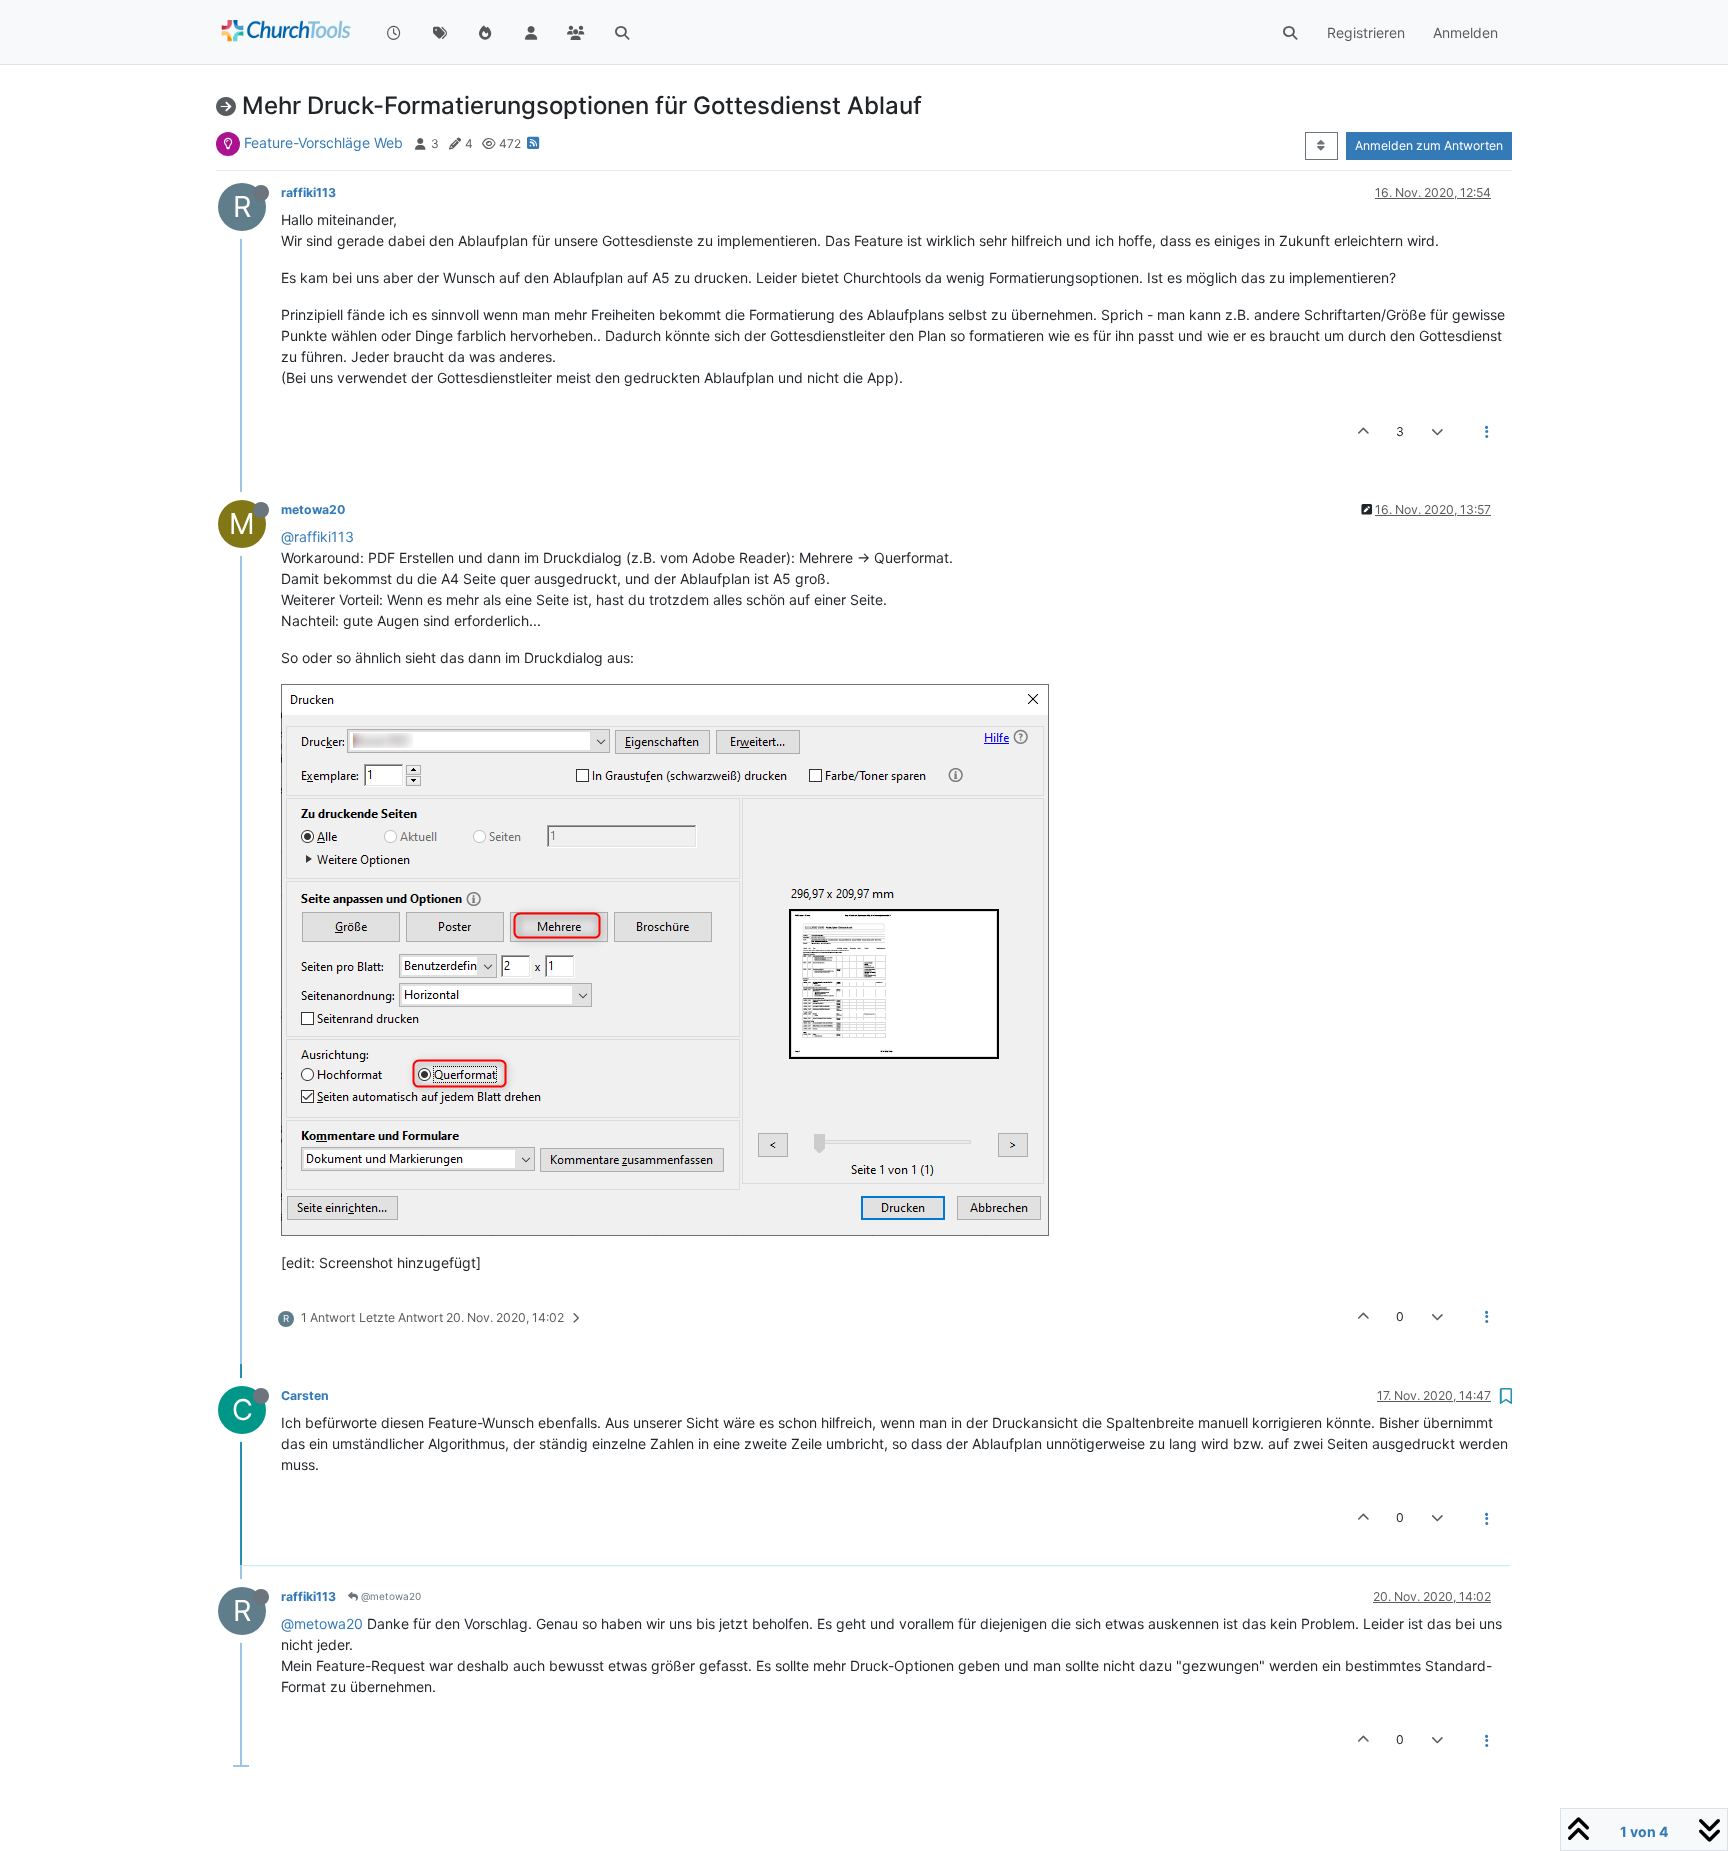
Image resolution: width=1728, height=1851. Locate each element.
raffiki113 (308, 192)
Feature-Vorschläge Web (323, 142)
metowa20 (313, 509)
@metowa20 (389, 1596)
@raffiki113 (317, 536)
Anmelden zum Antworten (1429, 145)
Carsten (305, 1395)
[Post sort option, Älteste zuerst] (1321, 146)
